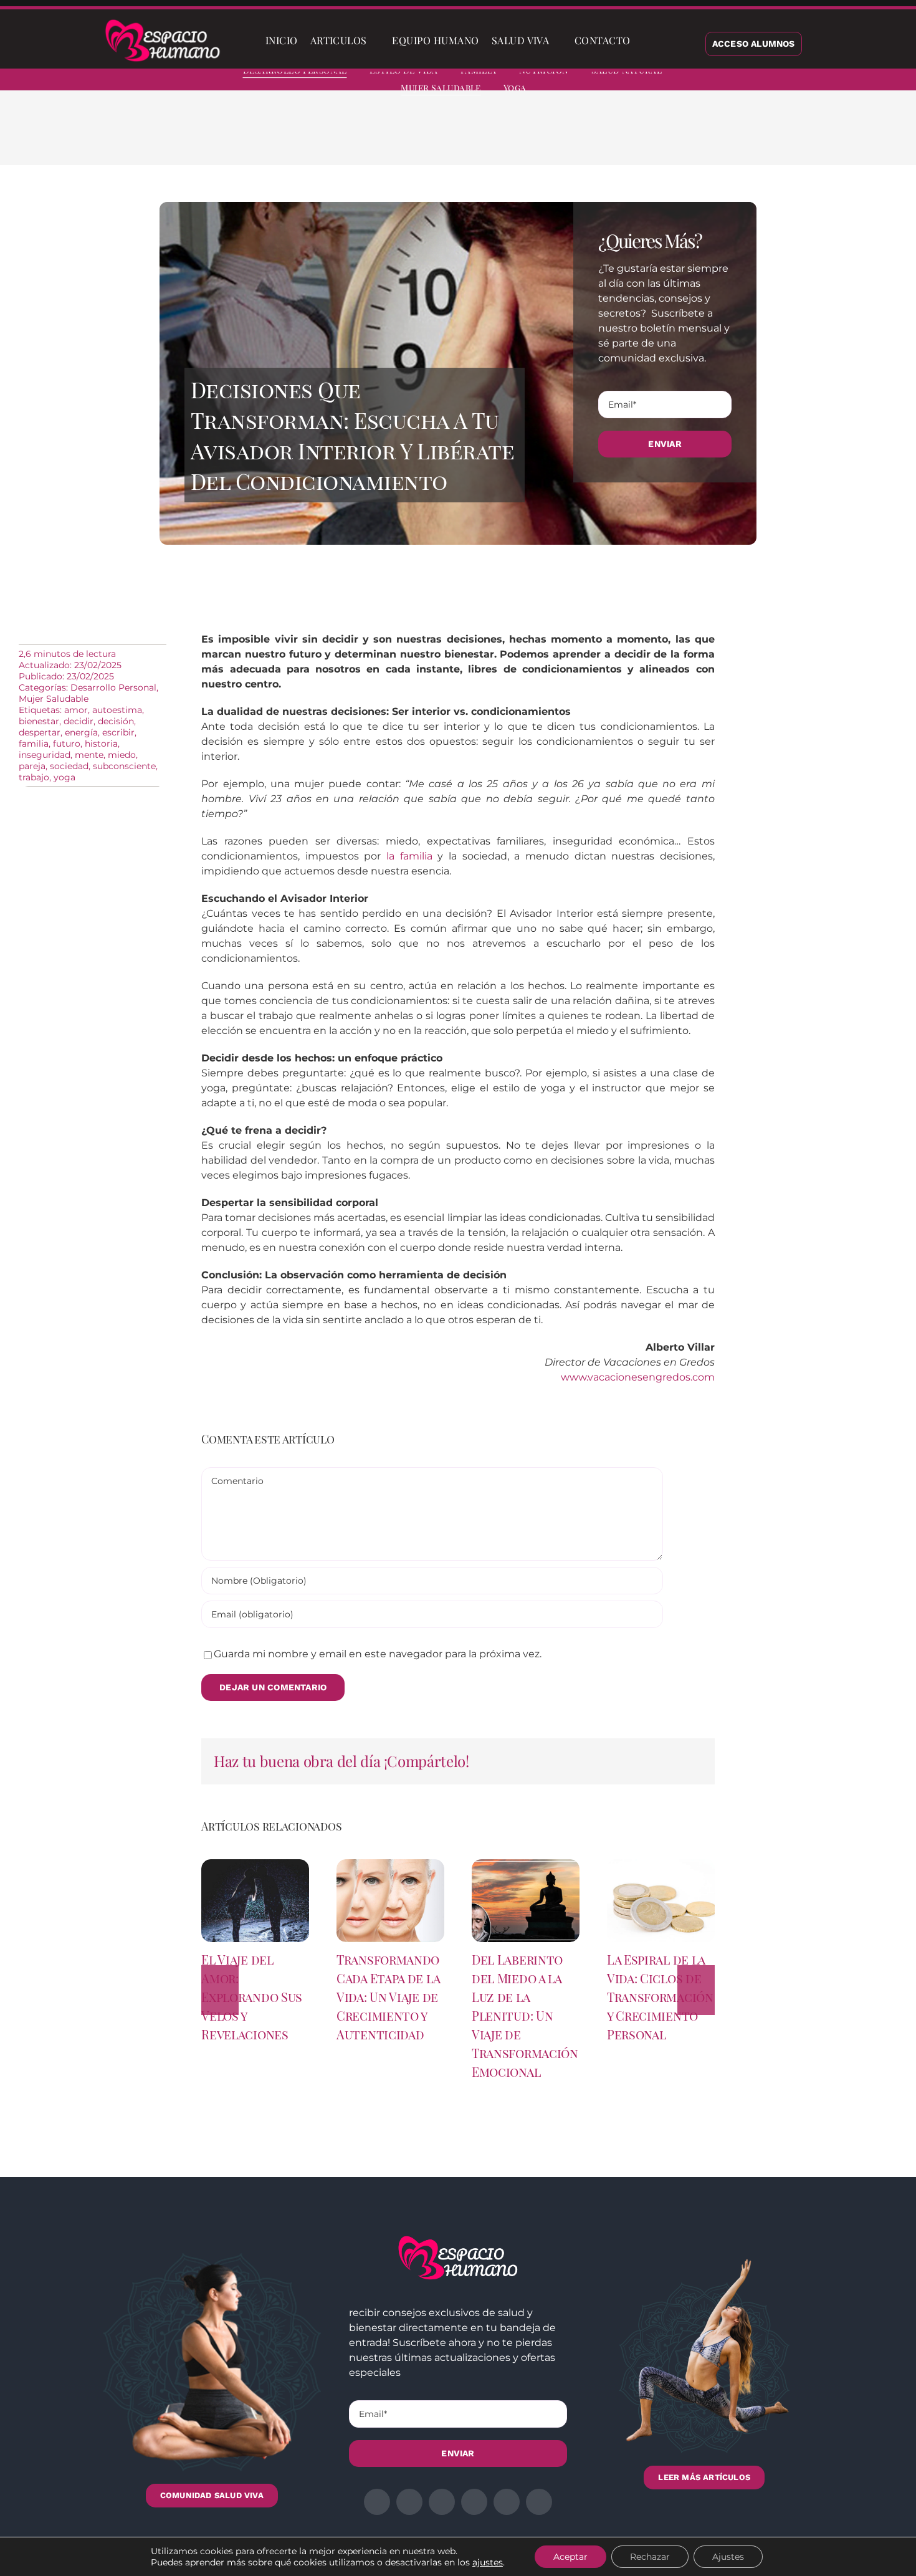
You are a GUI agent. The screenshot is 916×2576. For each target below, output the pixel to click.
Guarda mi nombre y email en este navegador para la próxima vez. (378, 1654)
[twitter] (803, 81)
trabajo (34, 777)
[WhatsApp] (677, 137)
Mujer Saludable (54, 699)
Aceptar (570, 2557)
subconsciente (124, 766)
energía (81, 732)
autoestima (117, 710)
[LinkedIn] (657, 137)
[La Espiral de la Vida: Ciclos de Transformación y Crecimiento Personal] (661, 1865)
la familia (409, 856)
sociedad (69, 766)
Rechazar (650, 2557)
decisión (116, 721)
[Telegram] (697, 137)
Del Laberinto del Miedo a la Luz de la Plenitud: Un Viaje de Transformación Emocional (525, 2015)
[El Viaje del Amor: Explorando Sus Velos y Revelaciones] (255, 1865)
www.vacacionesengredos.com (638, 1377)
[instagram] (825, 81)
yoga (64, 777)
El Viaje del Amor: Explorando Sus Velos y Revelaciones (252, 1997)
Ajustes (728, 2557)
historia (101, 744)
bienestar (39, 721)
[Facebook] (618, 137)
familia (34, 744)
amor (76, 710)
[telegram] (847, 81)
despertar (40, 732)
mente (89, 755)
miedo (122, 755)
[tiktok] (892, 81)
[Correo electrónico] (717, 137)
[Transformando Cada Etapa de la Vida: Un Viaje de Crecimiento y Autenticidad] (390, 1865)
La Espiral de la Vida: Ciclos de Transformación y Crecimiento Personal (660, 1997)
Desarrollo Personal (113, 687)
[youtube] (870, 81)
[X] (637, 137)
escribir (118, 732)
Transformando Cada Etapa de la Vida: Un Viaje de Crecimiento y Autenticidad (388, 1997)
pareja (32, 766)
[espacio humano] (163, 22)
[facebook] (780, 81)
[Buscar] (647, 41)
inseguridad (45, 755)
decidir (79, 721)
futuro (67, 744)
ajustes (488, 2562)
